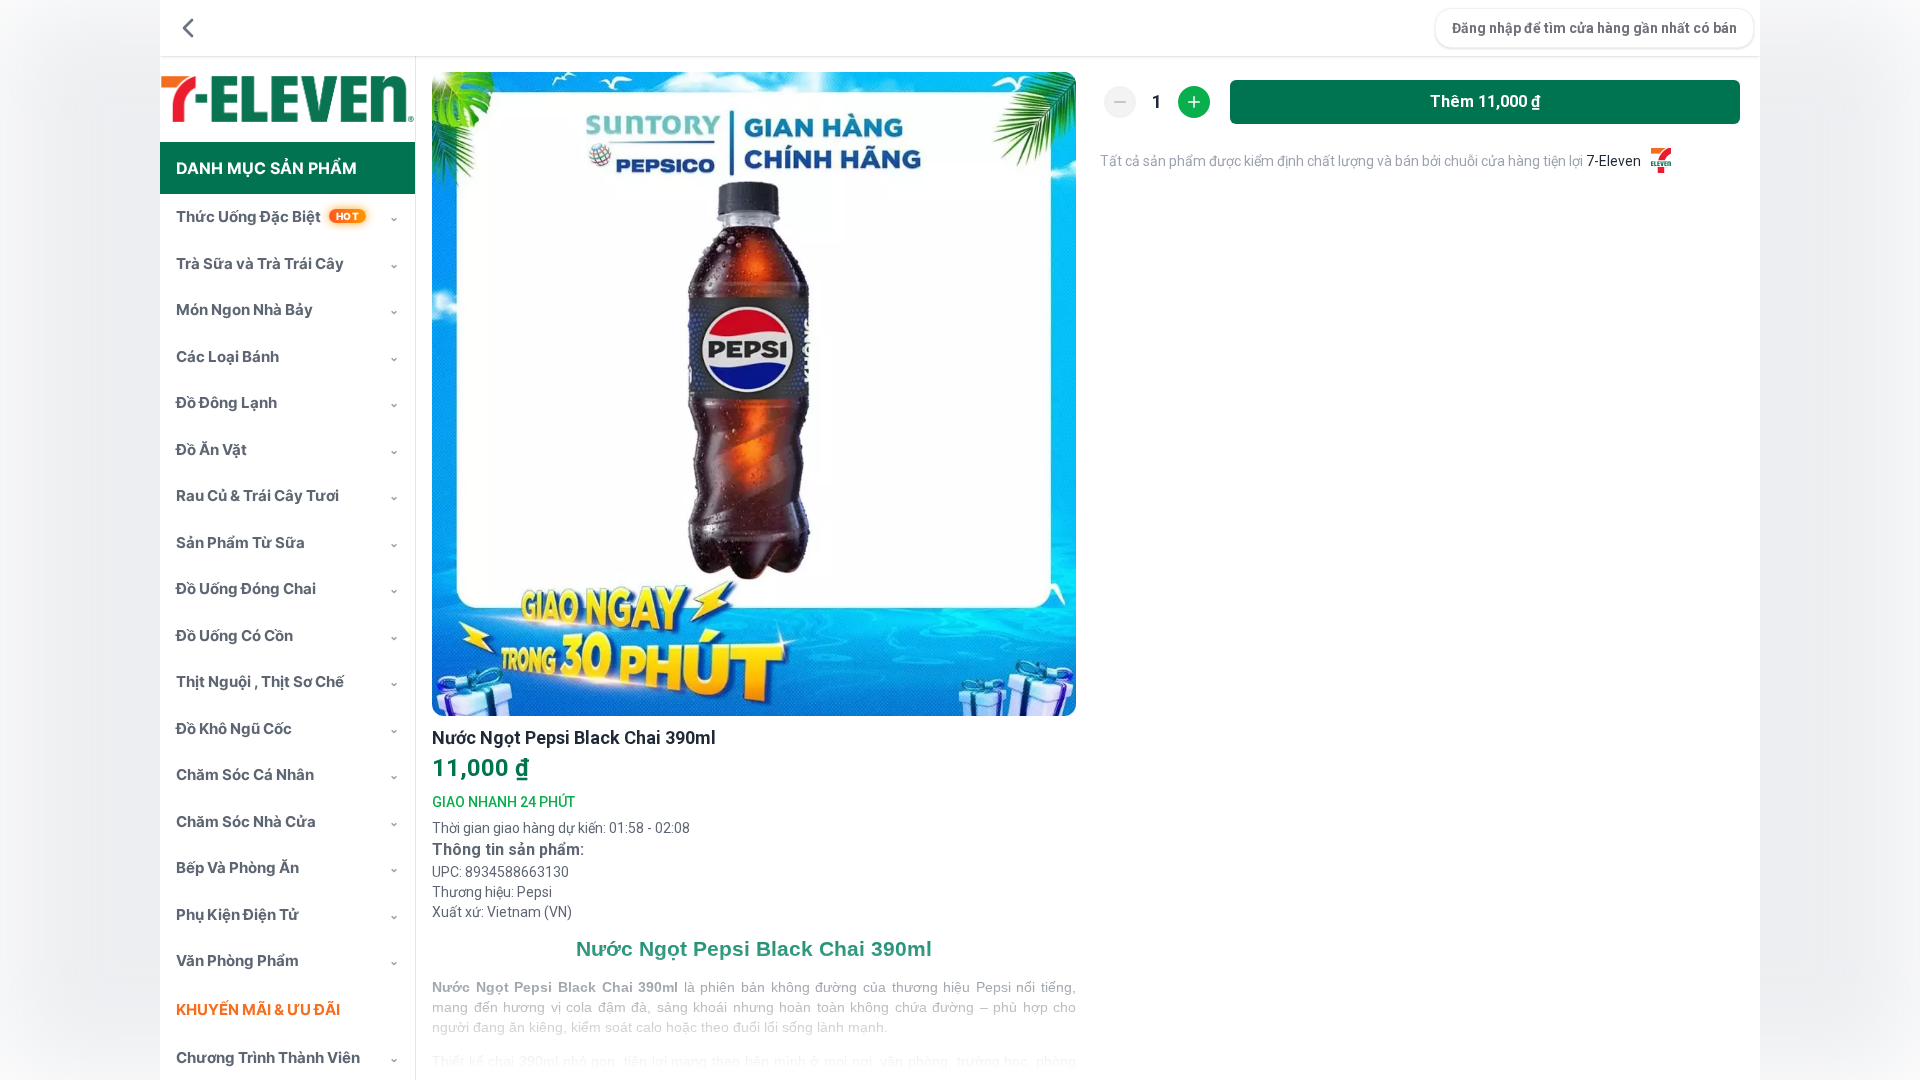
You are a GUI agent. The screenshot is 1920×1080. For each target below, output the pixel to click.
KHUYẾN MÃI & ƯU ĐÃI (258, 1009)
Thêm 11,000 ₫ (1485, 101)
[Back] (188, 28)
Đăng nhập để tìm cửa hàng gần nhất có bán (1594, 28)
